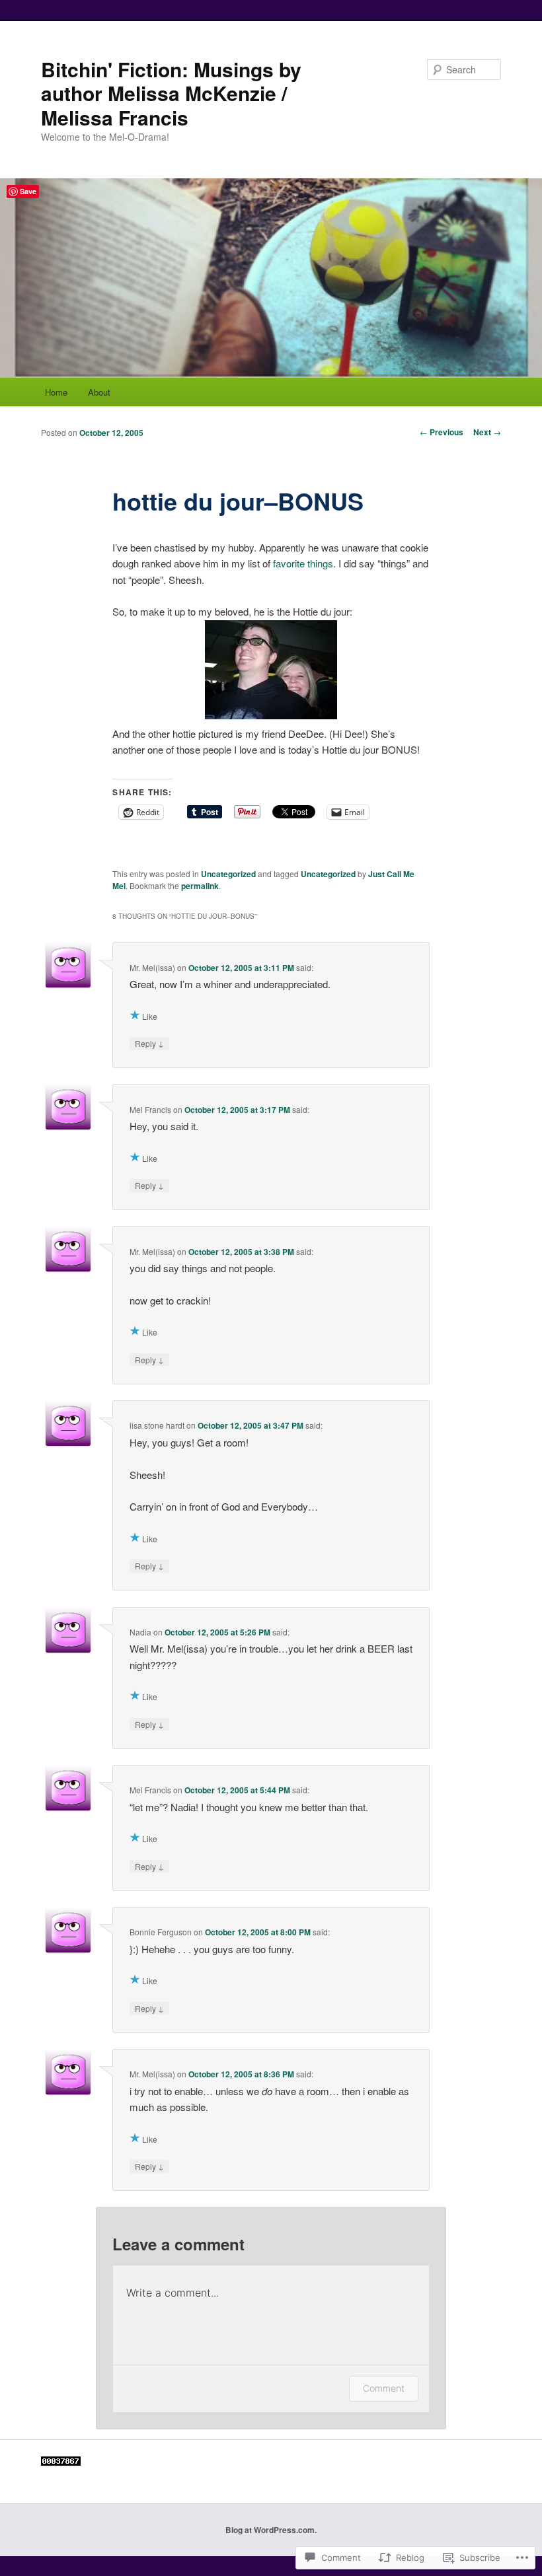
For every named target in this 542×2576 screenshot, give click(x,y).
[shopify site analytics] (61, 2462)
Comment (384, 2388)
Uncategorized (228, 874)
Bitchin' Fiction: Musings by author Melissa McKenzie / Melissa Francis (171, 93)
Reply (149, 1043)
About (99, 392)
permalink (200, 886)
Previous (442, 432)
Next (487, 432)
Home (56, 392)
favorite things (303, 563)
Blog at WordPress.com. (271, 2530)
